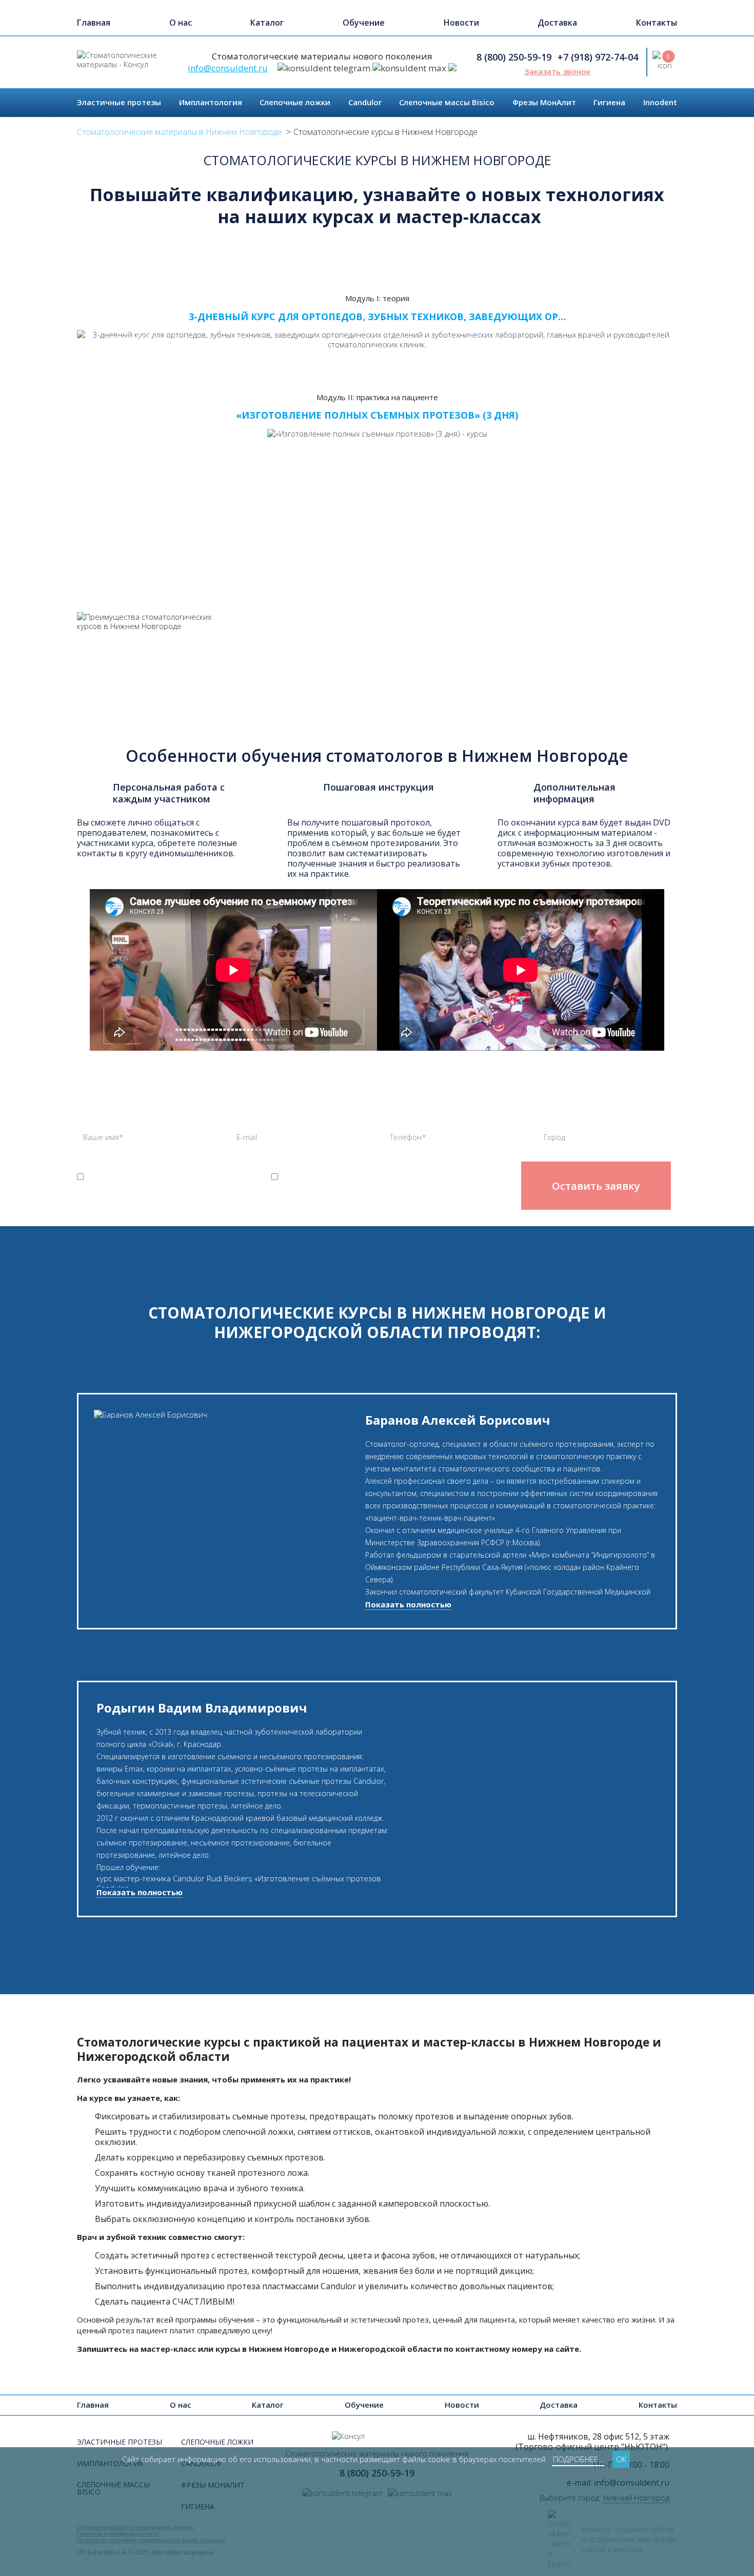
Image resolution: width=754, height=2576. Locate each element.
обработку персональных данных (130, 1182)
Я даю (366, 1182)
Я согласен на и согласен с (130, 1191)
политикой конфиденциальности (120, 1201)
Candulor (365, 102)
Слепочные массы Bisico (447, 102)
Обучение (364, 23)
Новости (461, 23)
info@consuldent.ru (228, 68)
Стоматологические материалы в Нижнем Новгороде (179, 132)
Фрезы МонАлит (544, 102)
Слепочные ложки (295, 102)
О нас (181, 23)
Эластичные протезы (119, 102)
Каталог (267, 23)
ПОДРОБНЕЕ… (578, 2459)
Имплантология (211, 102)
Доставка (557, 23)
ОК (621, 2459)
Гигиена (609, 102)
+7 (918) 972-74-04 (598, 57)
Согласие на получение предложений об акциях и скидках (366, 1182)
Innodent (660, 102)
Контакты (657, 23)
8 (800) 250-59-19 (514, 57)
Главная (94, 23)
